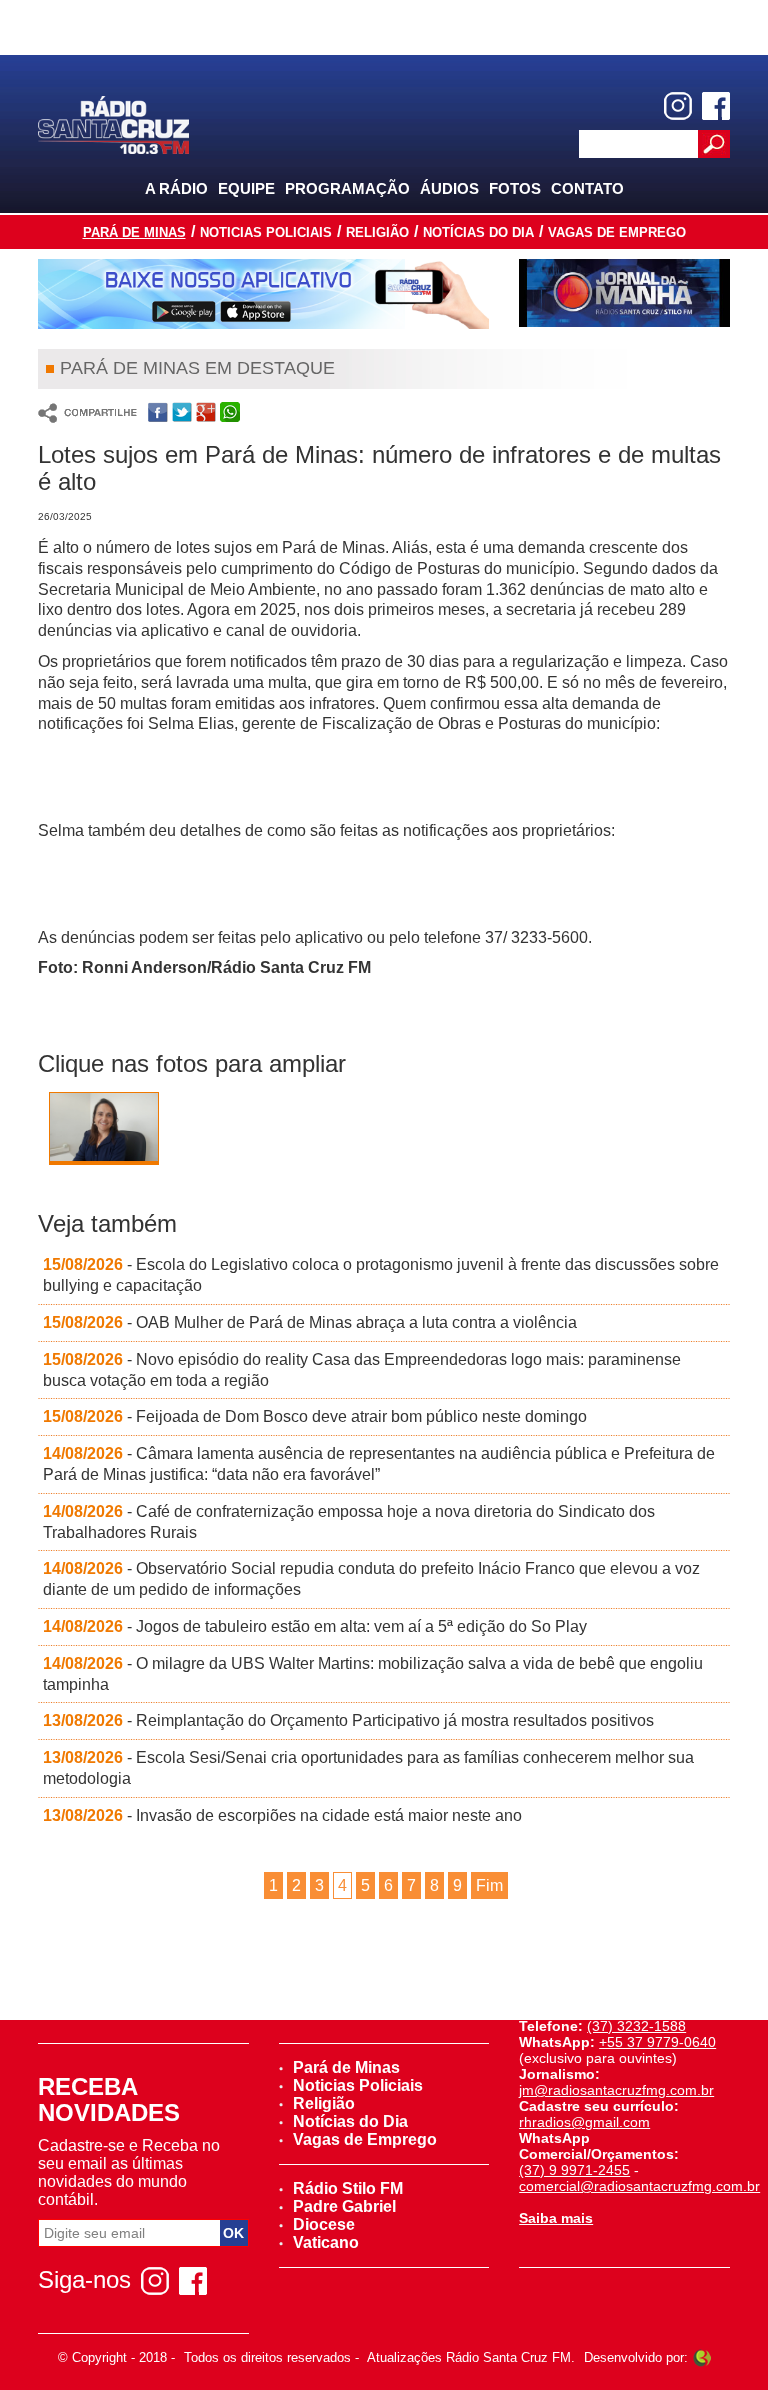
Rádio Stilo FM (348, 2188)
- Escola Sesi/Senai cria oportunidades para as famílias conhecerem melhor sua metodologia (368, 1768)
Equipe (246, 188)
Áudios (449, 188)
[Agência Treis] (702, 2357)
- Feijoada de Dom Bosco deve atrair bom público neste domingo (315, 1416)
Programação (347, 188)
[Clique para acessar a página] (263, 294)
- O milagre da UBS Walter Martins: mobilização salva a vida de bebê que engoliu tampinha (373, 1674)
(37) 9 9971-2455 (574, 2170)
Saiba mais (556, 2218)
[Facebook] (716, 106)
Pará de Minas (134, 232)
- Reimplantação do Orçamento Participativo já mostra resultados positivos (348, 1720)
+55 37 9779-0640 (657, 2042)
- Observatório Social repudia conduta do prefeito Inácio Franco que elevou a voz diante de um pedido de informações (371, 1579)
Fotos (515, 188)
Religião (377, 232)
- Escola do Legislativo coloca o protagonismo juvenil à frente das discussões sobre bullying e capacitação (381, 1275)
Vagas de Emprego (617, 232)
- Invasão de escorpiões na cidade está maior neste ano (282, 1815)
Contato (587, 188)
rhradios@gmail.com (584, 2122)
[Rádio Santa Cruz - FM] (113, 123)
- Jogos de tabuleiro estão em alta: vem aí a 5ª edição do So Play (315, 1626)
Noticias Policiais (266, 232)
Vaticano (326, 2242)
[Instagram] (678, 106)
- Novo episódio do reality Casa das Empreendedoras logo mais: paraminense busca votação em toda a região (362, 1370)
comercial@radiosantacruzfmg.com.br (639, 2186)
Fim (489, 1885)
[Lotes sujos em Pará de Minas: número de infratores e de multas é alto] (104, 1132)
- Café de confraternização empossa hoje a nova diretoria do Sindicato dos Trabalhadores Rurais (349, 1522)
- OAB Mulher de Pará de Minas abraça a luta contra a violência (310, 1322)
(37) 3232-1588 (636, 2026)
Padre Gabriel (344, 2206)
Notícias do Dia (478, 232)
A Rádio (176, 188)
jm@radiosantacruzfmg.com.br (616, 2090)
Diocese (324, 2224)
